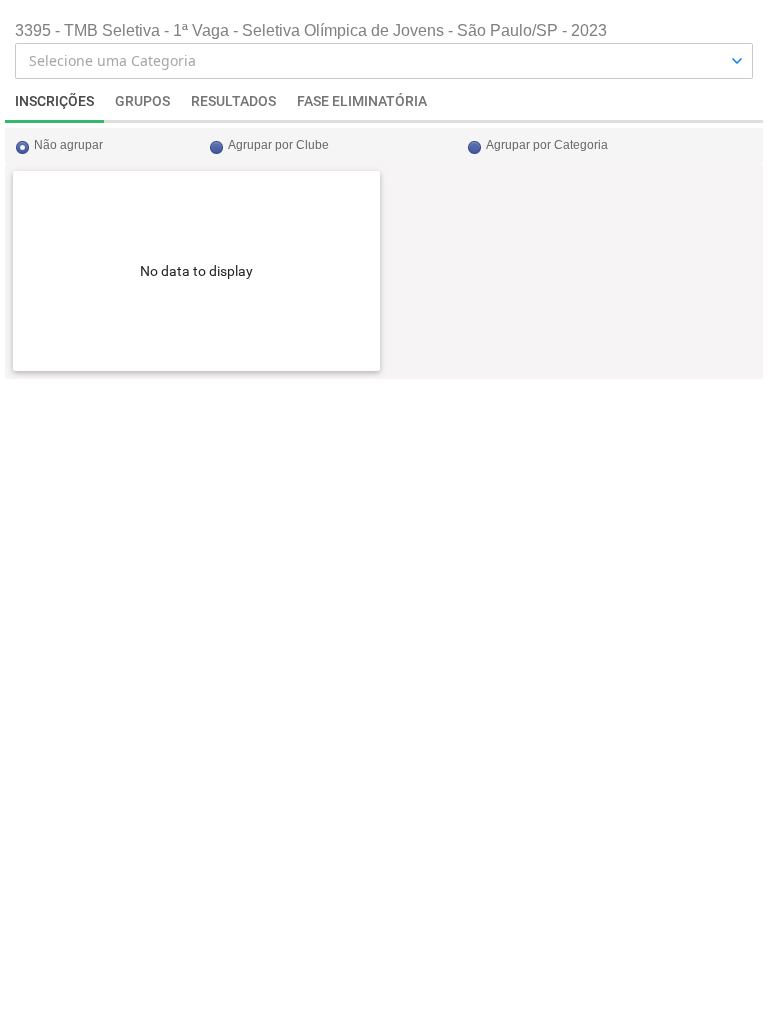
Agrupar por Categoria (547, 145)
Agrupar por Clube (278, 145)
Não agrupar (68, 145)
